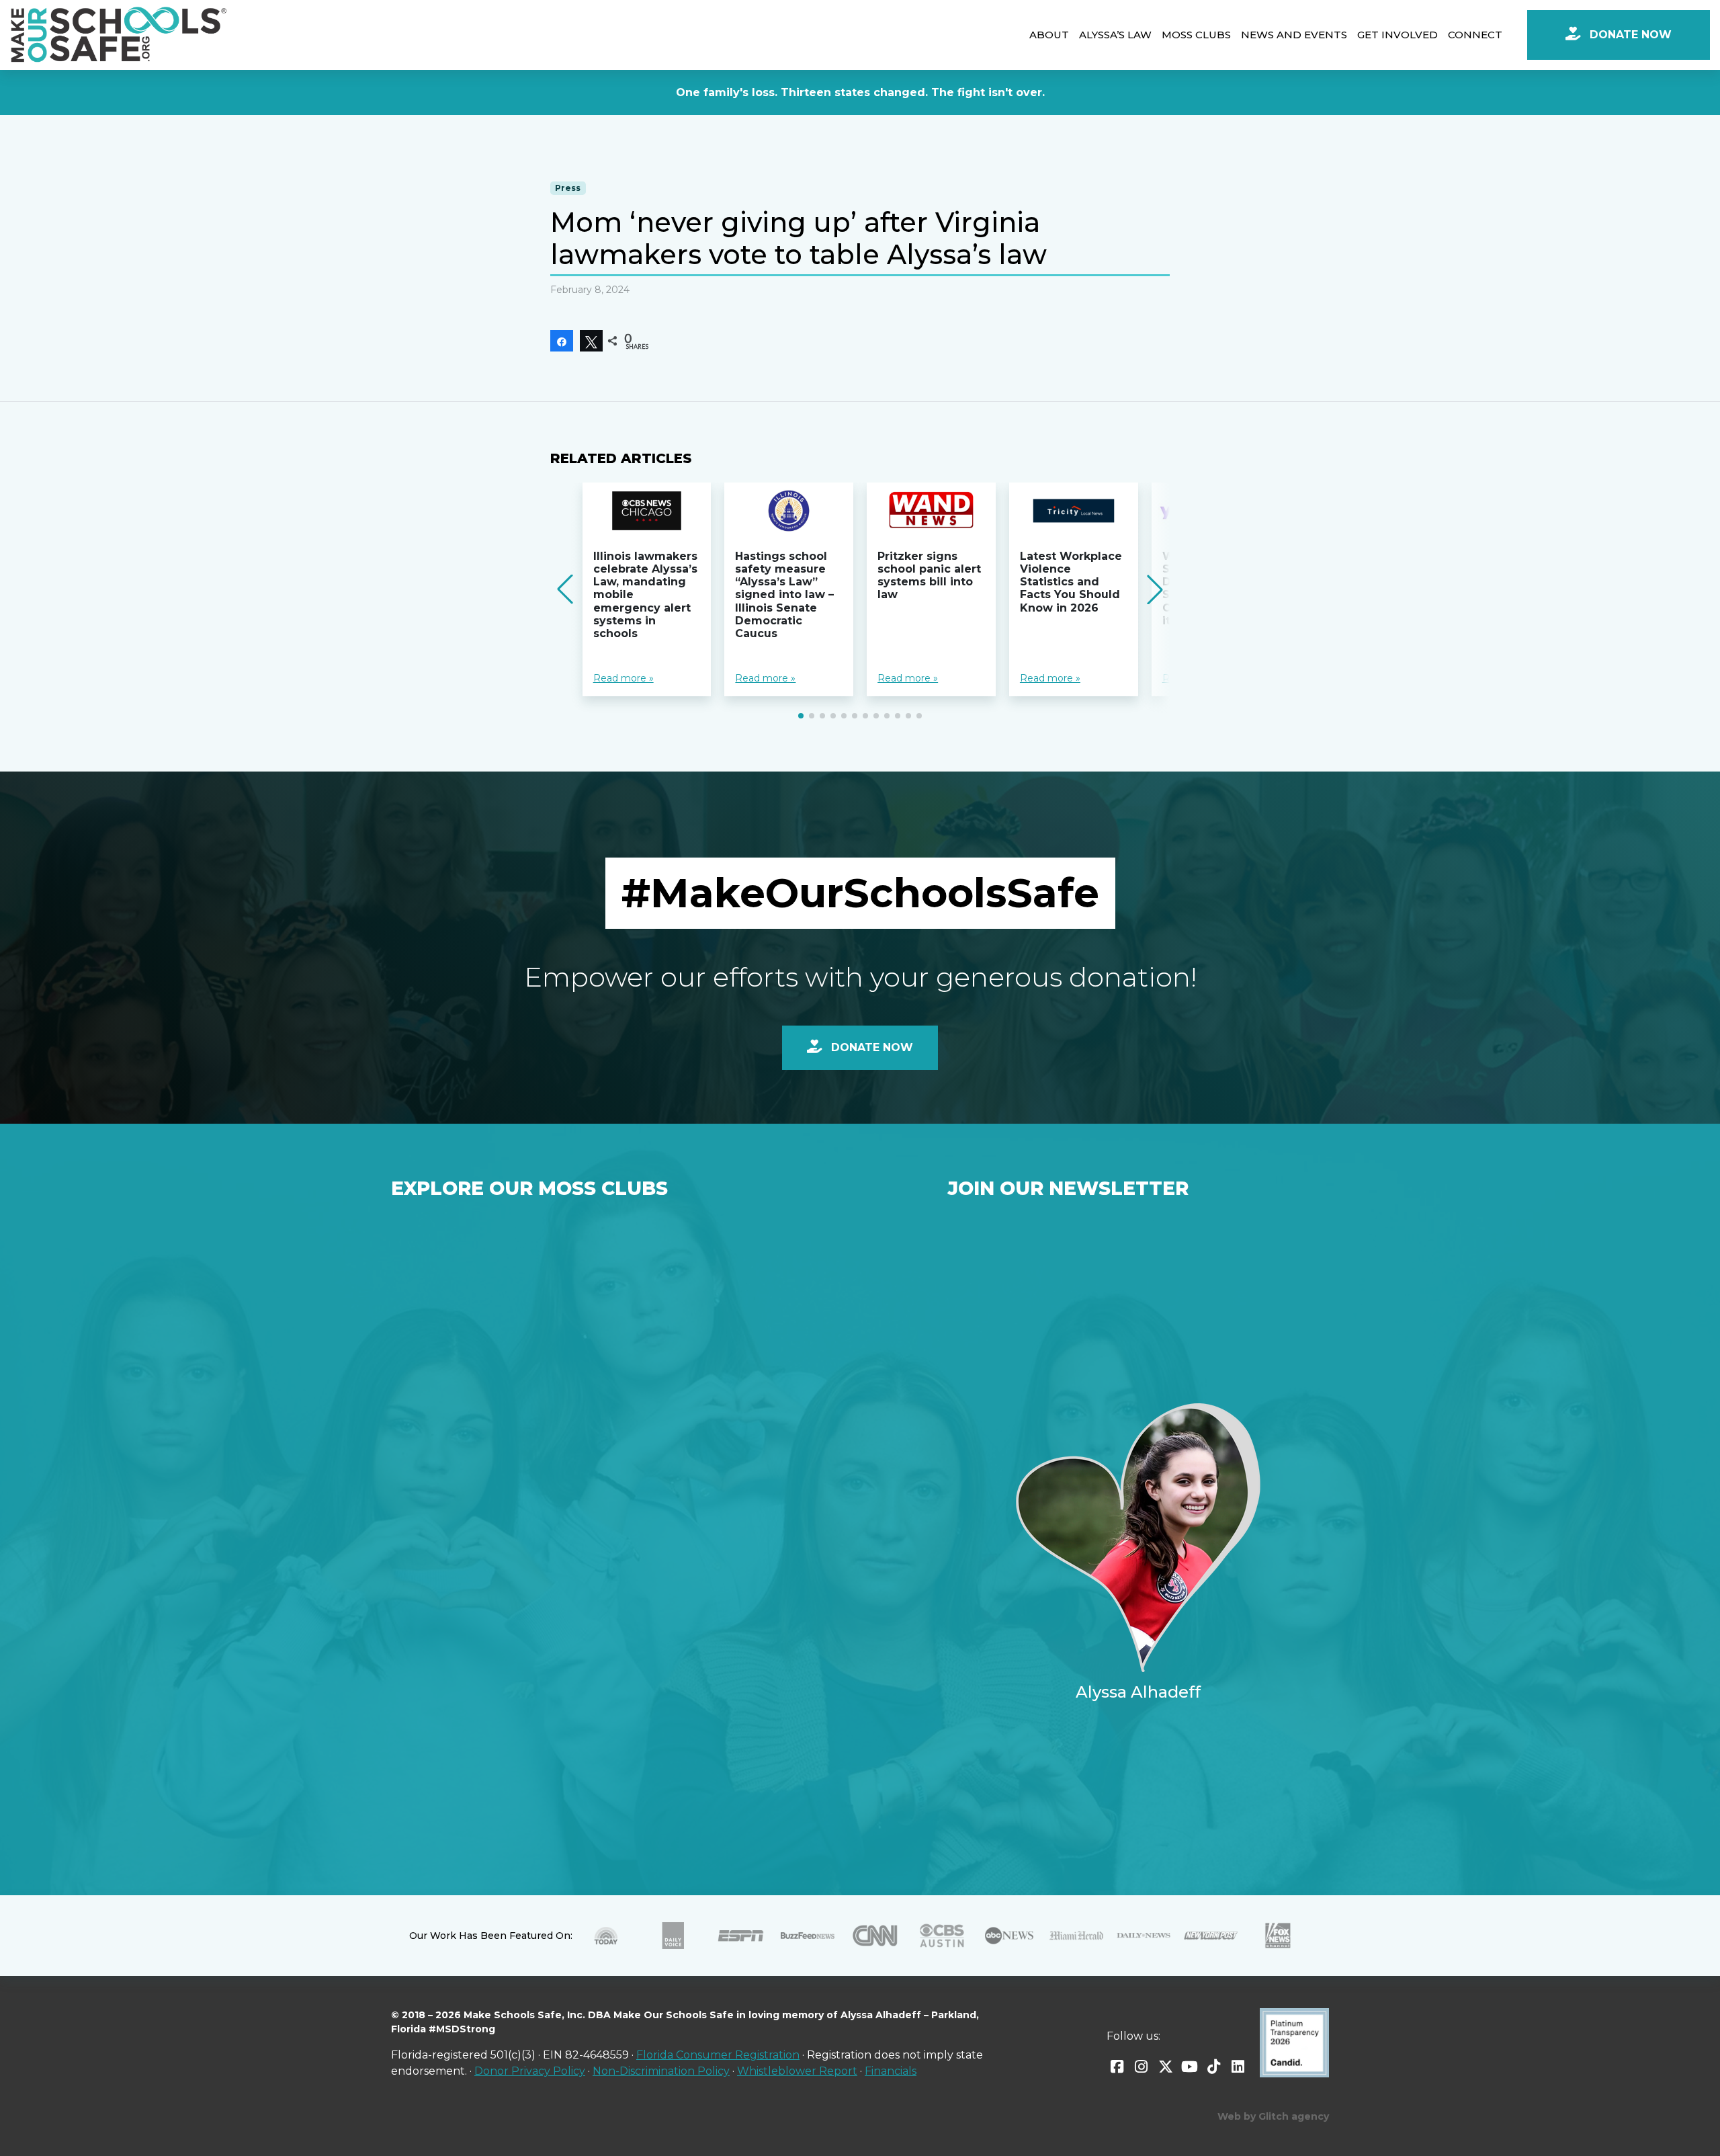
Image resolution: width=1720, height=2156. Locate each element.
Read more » (623, 678)
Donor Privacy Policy (530, 2071)
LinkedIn (1238, 2067)
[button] (801, 716)
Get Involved (1397, 35)
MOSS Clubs (1196, 35)
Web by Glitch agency (1273, 2116)
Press (568, 188)
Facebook (1117, 2067)
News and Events (1294, 35)
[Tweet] (591, 341)
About (1049, 35)
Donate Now (1629, 35)
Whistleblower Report (797, 2071)
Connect (1475, 35)
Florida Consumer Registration (718, 2055)
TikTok (1214, 2067)
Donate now (870, 1047)
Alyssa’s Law (1115, 35)
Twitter (1166, 2067)
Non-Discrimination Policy (661, 2071)
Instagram (1142, 2067)
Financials (891, 2071)
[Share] (562, 341)
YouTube (1190, 2067)
